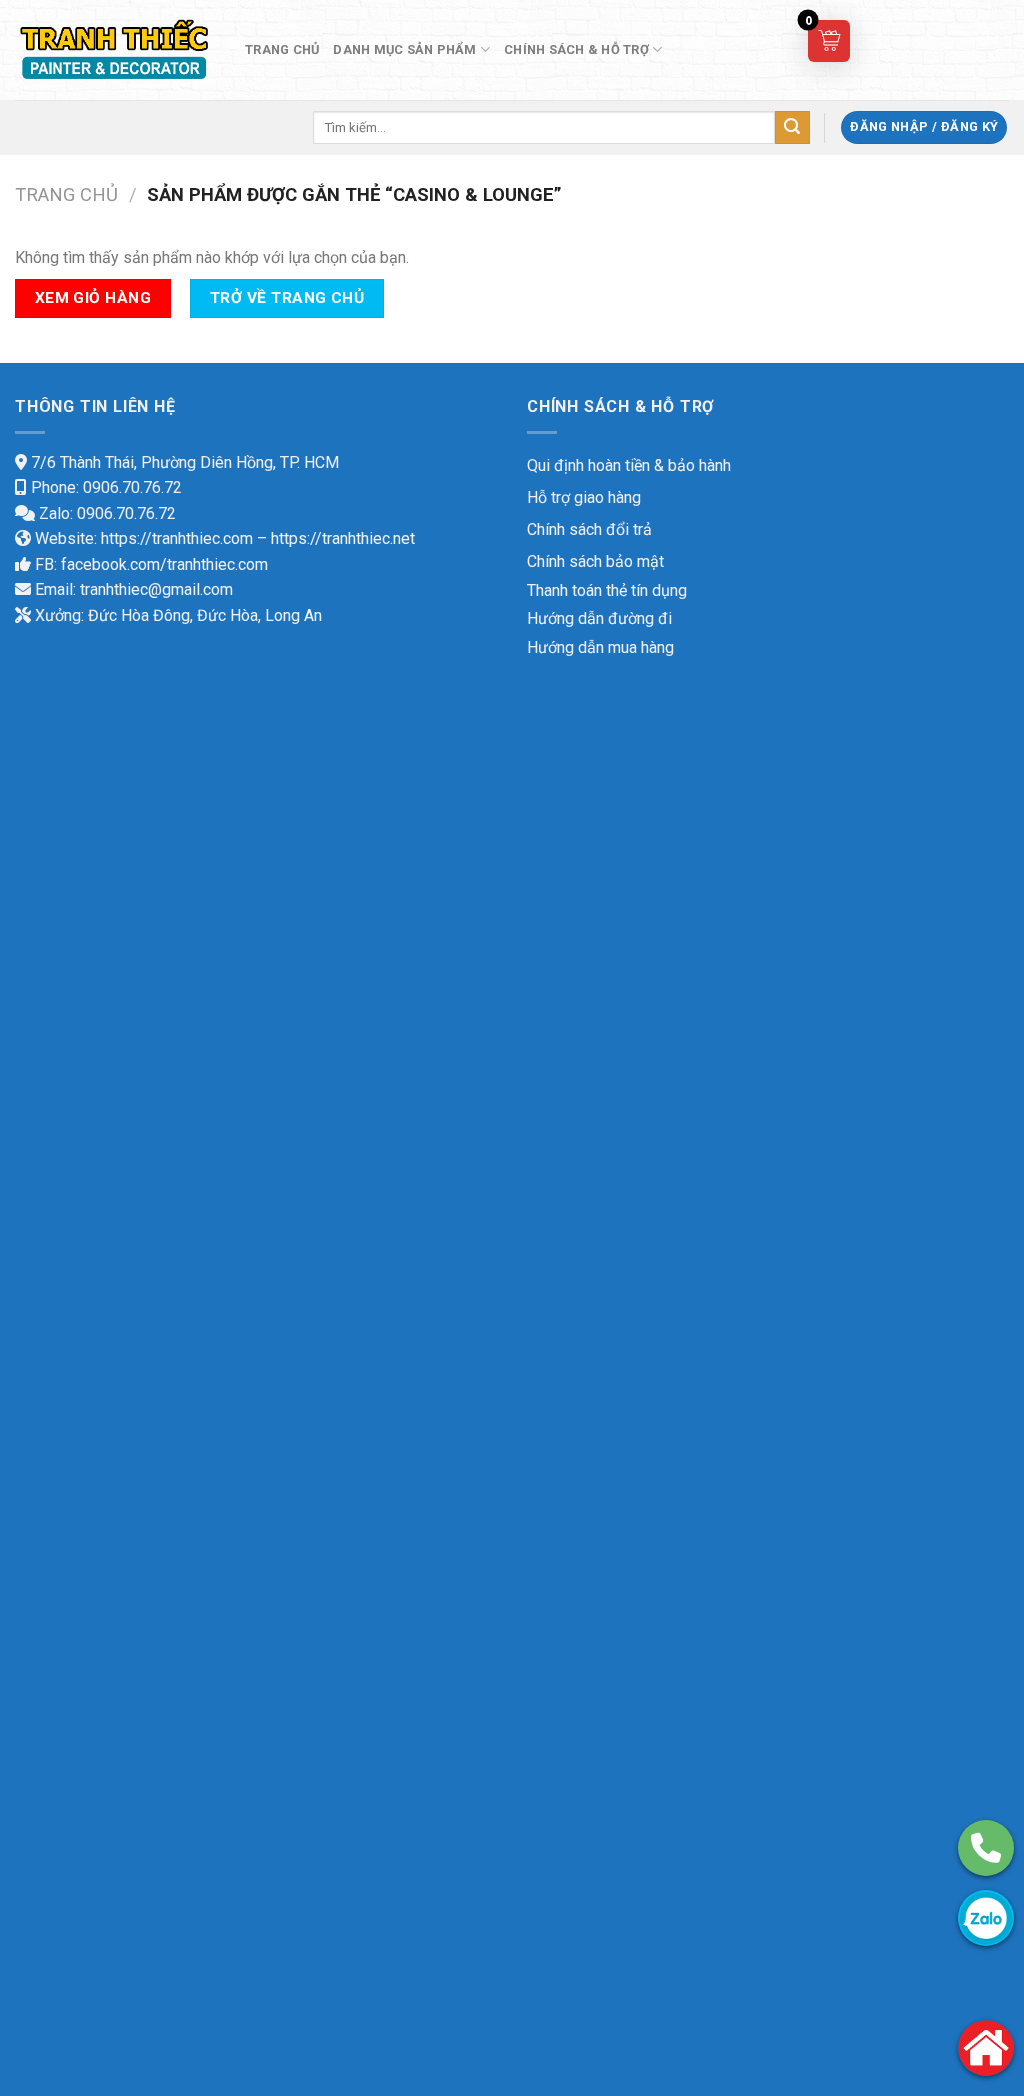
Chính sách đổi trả (589, 529)
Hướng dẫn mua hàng (600, 647)
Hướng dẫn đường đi (599, 618)
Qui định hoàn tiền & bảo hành (629, 465)
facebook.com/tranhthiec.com (164, 564)
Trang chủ (66, 194)
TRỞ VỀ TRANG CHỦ (287, 298)
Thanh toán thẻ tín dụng (607, 590)
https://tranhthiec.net (343, 538)
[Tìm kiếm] (792, 128)
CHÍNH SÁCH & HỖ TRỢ (576, 49)
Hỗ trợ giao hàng (584, 497)
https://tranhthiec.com (177, 538)
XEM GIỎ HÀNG (93, 298)
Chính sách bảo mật (595, 561)
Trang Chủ (282, 49)
